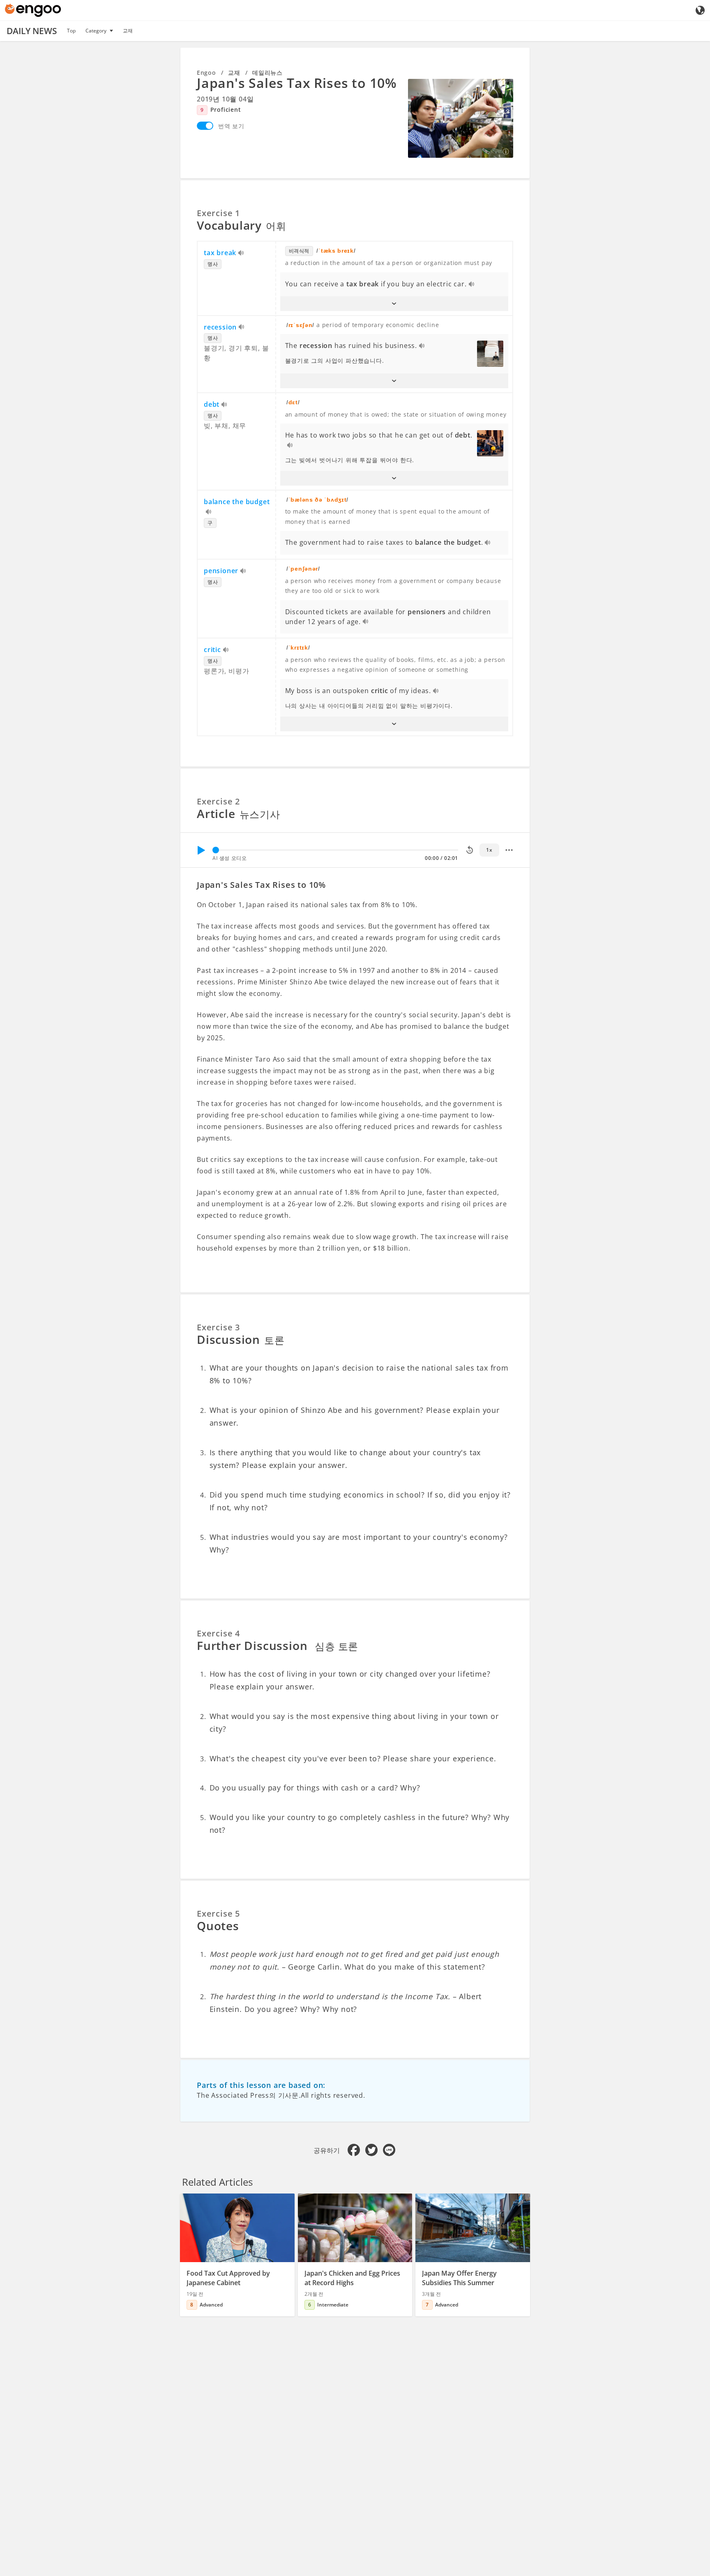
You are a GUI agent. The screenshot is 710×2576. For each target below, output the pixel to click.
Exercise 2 (218, 801)
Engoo (206, 73)
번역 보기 (231, 126)
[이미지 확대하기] (461, 118)
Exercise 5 (218, 1914)
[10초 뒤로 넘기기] (470, 850)
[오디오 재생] (241, 253)
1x (489, 850)
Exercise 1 (218, 213)
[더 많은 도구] (509, 850)
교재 (128, 31)
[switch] (205, 126)
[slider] (216, 850)
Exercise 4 (218, 1633)
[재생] (201, 850)
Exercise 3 (218, 1327)
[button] (394, 304)
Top (71, 31)
